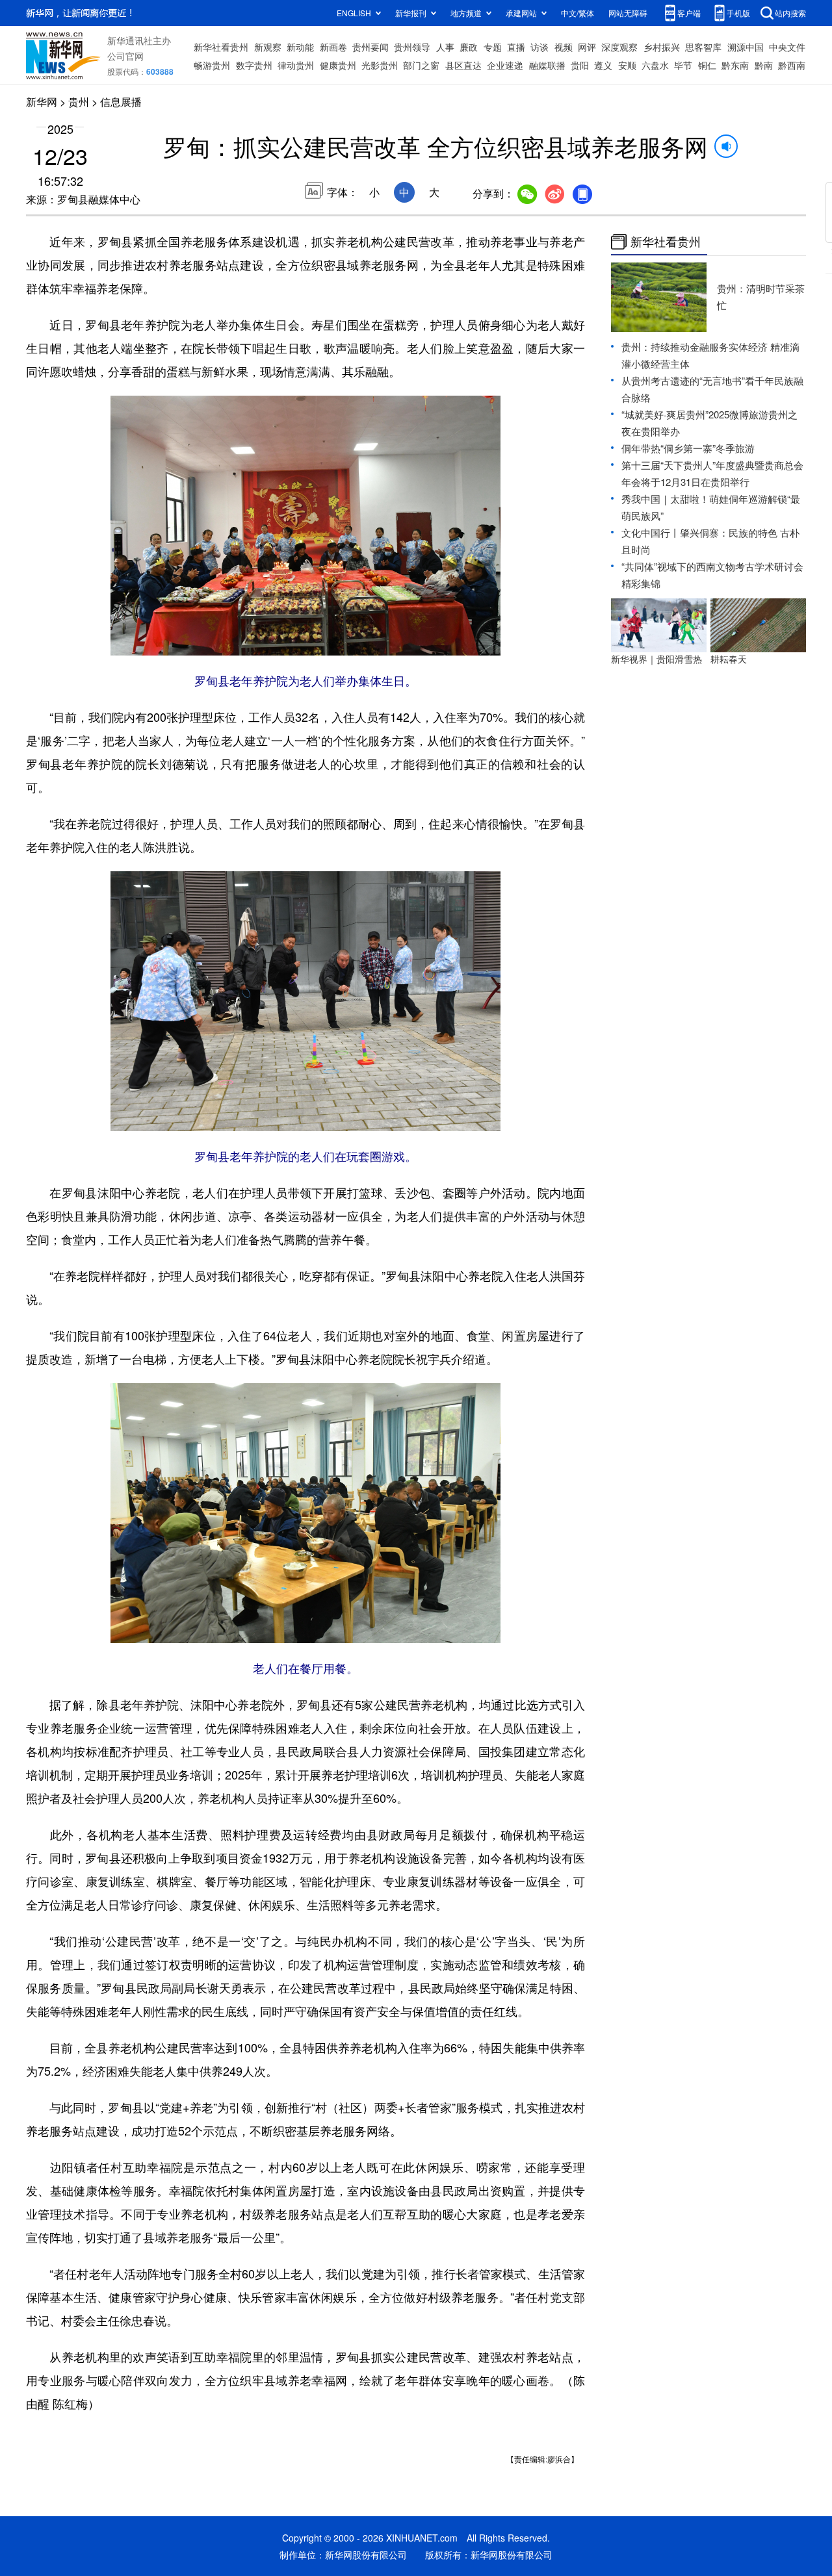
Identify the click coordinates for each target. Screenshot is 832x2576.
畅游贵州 (212, 65)
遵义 (603, 65)
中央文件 (787, 47)
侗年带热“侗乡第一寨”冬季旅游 (688, 448)
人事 (445, 47)
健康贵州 (338, 65)
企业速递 (505, 65)
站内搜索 (790, 13)
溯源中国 (746, 47)
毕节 (683, 65)
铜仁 (707, 65)
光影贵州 (380, 65)
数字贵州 (254, 65)
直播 (516, 47)
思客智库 (703, 47)
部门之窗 (421, 65)
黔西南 (792, 65)
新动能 (300, 47)
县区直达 (463, 65)
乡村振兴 (662, 47)
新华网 (42, 102)
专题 (493, 47)
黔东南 (735, 65)
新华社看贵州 (221, 47)
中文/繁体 (578, 13)
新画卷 (333, 47)
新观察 (268, 47)
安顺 (627, 65)
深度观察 (619, 47)
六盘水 (655, 65)
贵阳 (580, 65)
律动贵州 (296, 65)
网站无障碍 (628, 13)
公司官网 (125, 56)
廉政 (469, 47)
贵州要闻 (370, 47)
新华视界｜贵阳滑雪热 (656, 659)
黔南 (764, 65)
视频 (564, 47)
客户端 (689, 13)
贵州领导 (412, 47)
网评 (587, 47)
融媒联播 (547, 65)
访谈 (539, 47)
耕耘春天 (729, 659)
